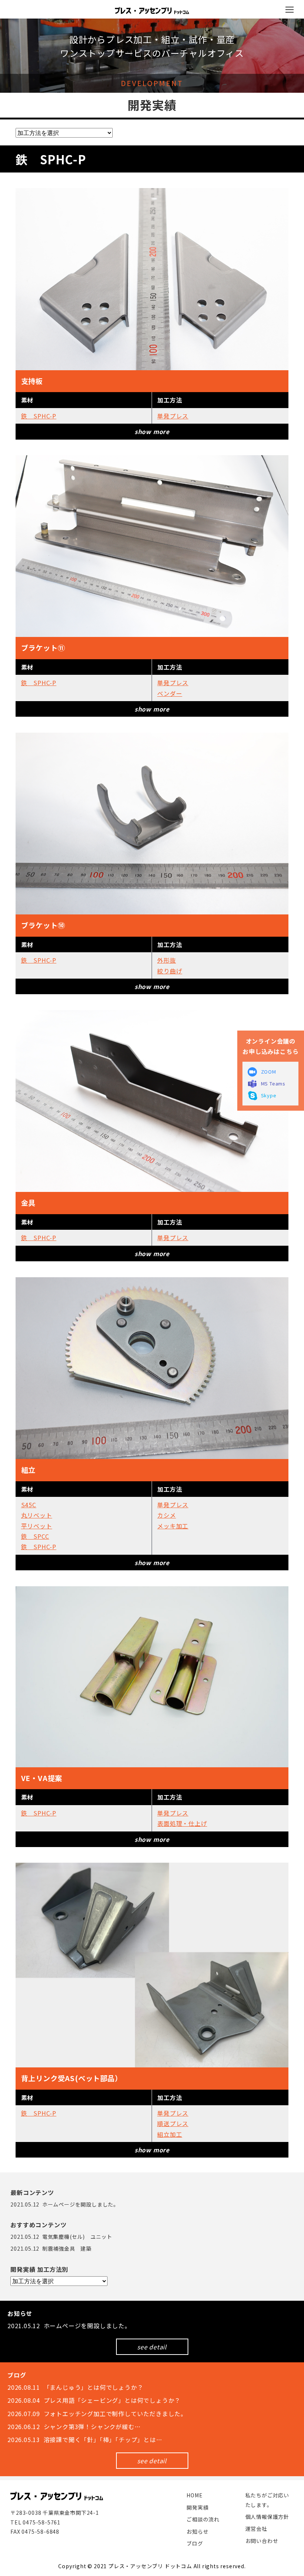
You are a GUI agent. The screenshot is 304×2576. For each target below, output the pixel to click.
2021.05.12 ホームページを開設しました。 (65, 2204)
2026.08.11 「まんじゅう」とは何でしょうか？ (75, 2387)
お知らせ (197, 2531)
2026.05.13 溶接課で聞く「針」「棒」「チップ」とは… (85, 2439)
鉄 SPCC (35, 1536)
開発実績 (197, 2507)
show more (152, 431)
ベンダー (170, 693)
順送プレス (173, 2123)
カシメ (166, 1515)
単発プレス (173, 416)
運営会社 (256, 2529)
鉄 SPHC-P (39, 416)
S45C (29, 1505)
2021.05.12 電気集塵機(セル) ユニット (61, 2237)
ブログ (195, 2543)
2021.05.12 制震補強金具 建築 (51, 2248)
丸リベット (37, 1515)
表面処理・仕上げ (182, 1823)
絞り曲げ (170, 971)
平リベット (37, 1526)
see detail (152, 2347)
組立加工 (170, 2134)
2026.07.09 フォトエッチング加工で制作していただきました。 (97, 2414)
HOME (194, 2495)
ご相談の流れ (203, 2519)
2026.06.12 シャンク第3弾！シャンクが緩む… (74, 2426)
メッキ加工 (173, 1526)
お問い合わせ (262, 2541)
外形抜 (166, 960)
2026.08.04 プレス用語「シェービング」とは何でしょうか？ (94, 2400)
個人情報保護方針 (267, 2517)
